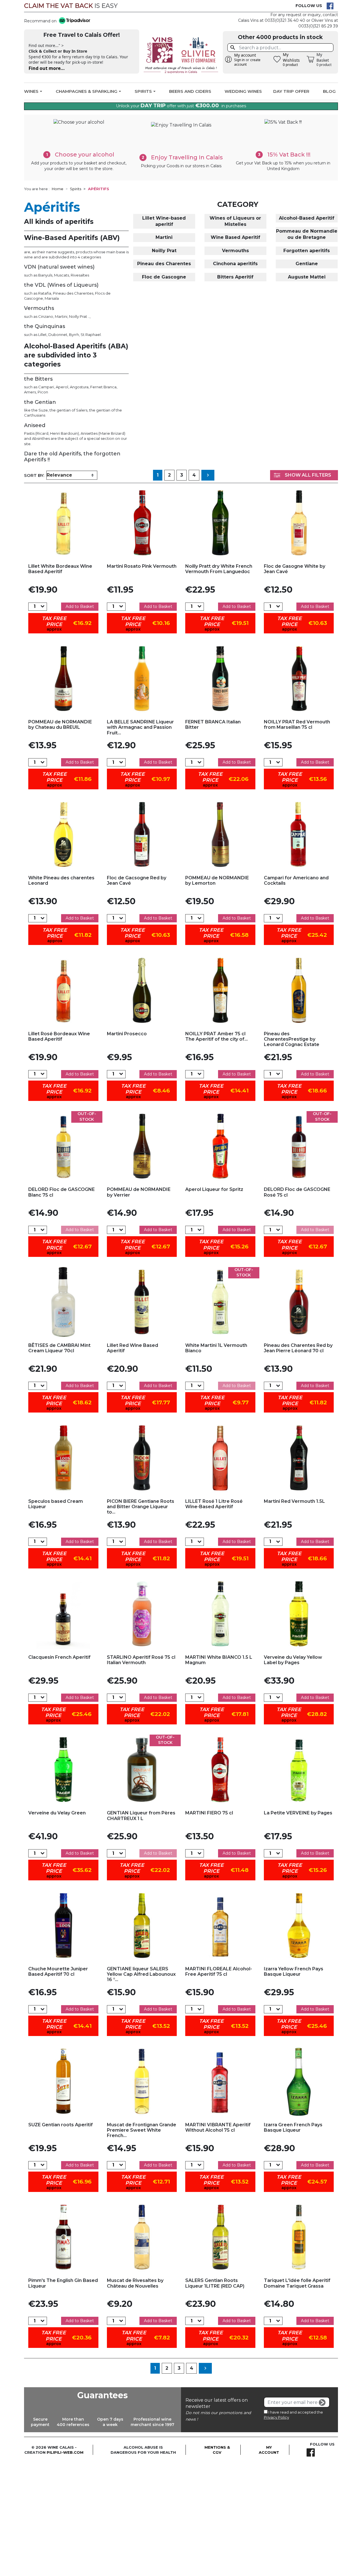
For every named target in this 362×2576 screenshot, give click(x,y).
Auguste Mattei (307, 277)
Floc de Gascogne (164, 277)
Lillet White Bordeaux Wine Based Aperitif (60, 569)
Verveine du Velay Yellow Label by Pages (293, 1660)
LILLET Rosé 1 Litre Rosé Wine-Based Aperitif (214, 1504)
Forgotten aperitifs (307, 251)
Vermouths (235, 251)
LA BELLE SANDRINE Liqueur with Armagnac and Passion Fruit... (140, 727)
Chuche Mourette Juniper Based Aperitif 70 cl (58, 1971)
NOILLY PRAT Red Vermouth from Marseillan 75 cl (297, 725)
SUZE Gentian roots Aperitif (61, 2125)
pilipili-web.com (65, 2452)
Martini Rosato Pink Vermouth (142, 566)
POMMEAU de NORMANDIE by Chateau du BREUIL (60, 725)
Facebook (330, 6)
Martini (164, 237)
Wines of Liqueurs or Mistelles (235, 221)
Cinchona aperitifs (235, 264)
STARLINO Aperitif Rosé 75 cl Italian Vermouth (141, 1660)
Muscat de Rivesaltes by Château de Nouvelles (135, 2283)
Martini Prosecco (127, 1034)
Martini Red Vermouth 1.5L (294, 1501)
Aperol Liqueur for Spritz (214, 1189)
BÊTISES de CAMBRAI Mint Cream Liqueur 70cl (59, 1348)
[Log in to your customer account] (229, 59)
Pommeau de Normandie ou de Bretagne (307, 234)
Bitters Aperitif (235, 277)
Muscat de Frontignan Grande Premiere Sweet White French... (142, 2130)
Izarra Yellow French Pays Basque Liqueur (294, 1971)
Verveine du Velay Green (57, 1813)
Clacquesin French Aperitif (59, 1657)
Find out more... (47, 68)
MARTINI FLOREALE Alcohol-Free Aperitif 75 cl (219, 1971)
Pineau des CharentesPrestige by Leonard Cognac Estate (292, 1039)
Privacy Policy (276, 2417)
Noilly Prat (164, 251)
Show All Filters (308, 475)
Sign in (239, 60)
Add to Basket (80, 607)
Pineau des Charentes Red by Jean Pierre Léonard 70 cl (298, 1348)
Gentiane (307, 264)
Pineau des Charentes (164, 264)
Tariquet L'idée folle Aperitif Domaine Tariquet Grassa (297, 2283)
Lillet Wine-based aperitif (164, 221)
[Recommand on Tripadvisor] (73, 21)
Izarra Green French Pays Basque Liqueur (293, 2127)
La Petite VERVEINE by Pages (298, 1813)
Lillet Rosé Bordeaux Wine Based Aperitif (59, 1036)
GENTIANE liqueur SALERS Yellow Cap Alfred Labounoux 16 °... (141, 1974)
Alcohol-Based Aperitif (307, 218)
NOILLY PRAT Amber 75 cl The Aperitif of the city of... (216, 1036)
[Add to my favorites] (63, 523)
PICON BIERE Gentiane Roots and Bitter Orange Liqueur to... (141, 1507)
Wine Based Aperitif (235, 237)
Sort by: (34, 475)
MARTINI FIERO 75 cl (209, 1813)
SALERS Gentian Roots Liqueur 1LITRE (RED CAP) (215, 2283)
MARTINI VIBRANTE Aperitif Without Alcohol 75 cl (218, 2127)
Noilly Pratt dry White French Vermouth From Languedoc (219, 569)
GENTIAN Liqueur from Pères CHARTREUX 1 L (141, 1816)
